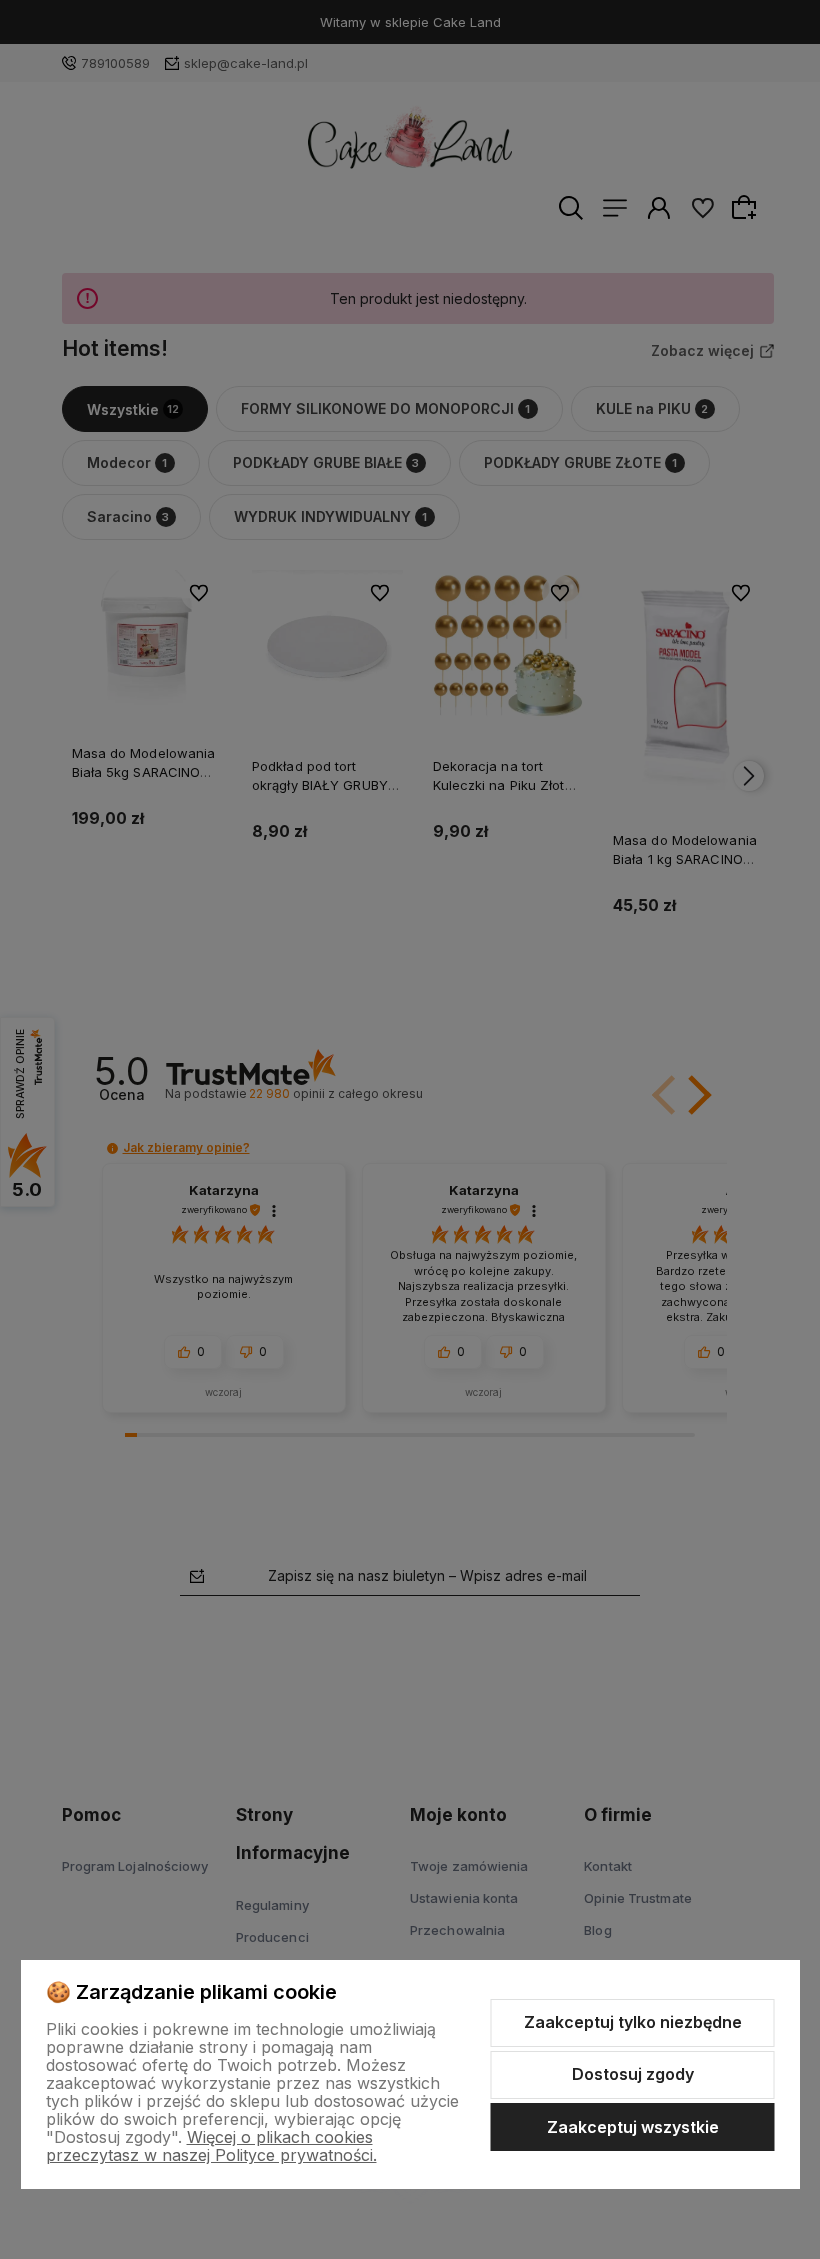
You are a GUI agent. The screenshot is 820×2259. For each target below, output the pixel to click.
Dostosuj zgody (633, 2074)
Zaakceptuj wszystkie (633, 2127)
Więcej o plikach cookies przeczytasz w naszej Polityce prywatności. (211, 2146)
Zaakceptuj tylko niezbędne (633, 2022)
